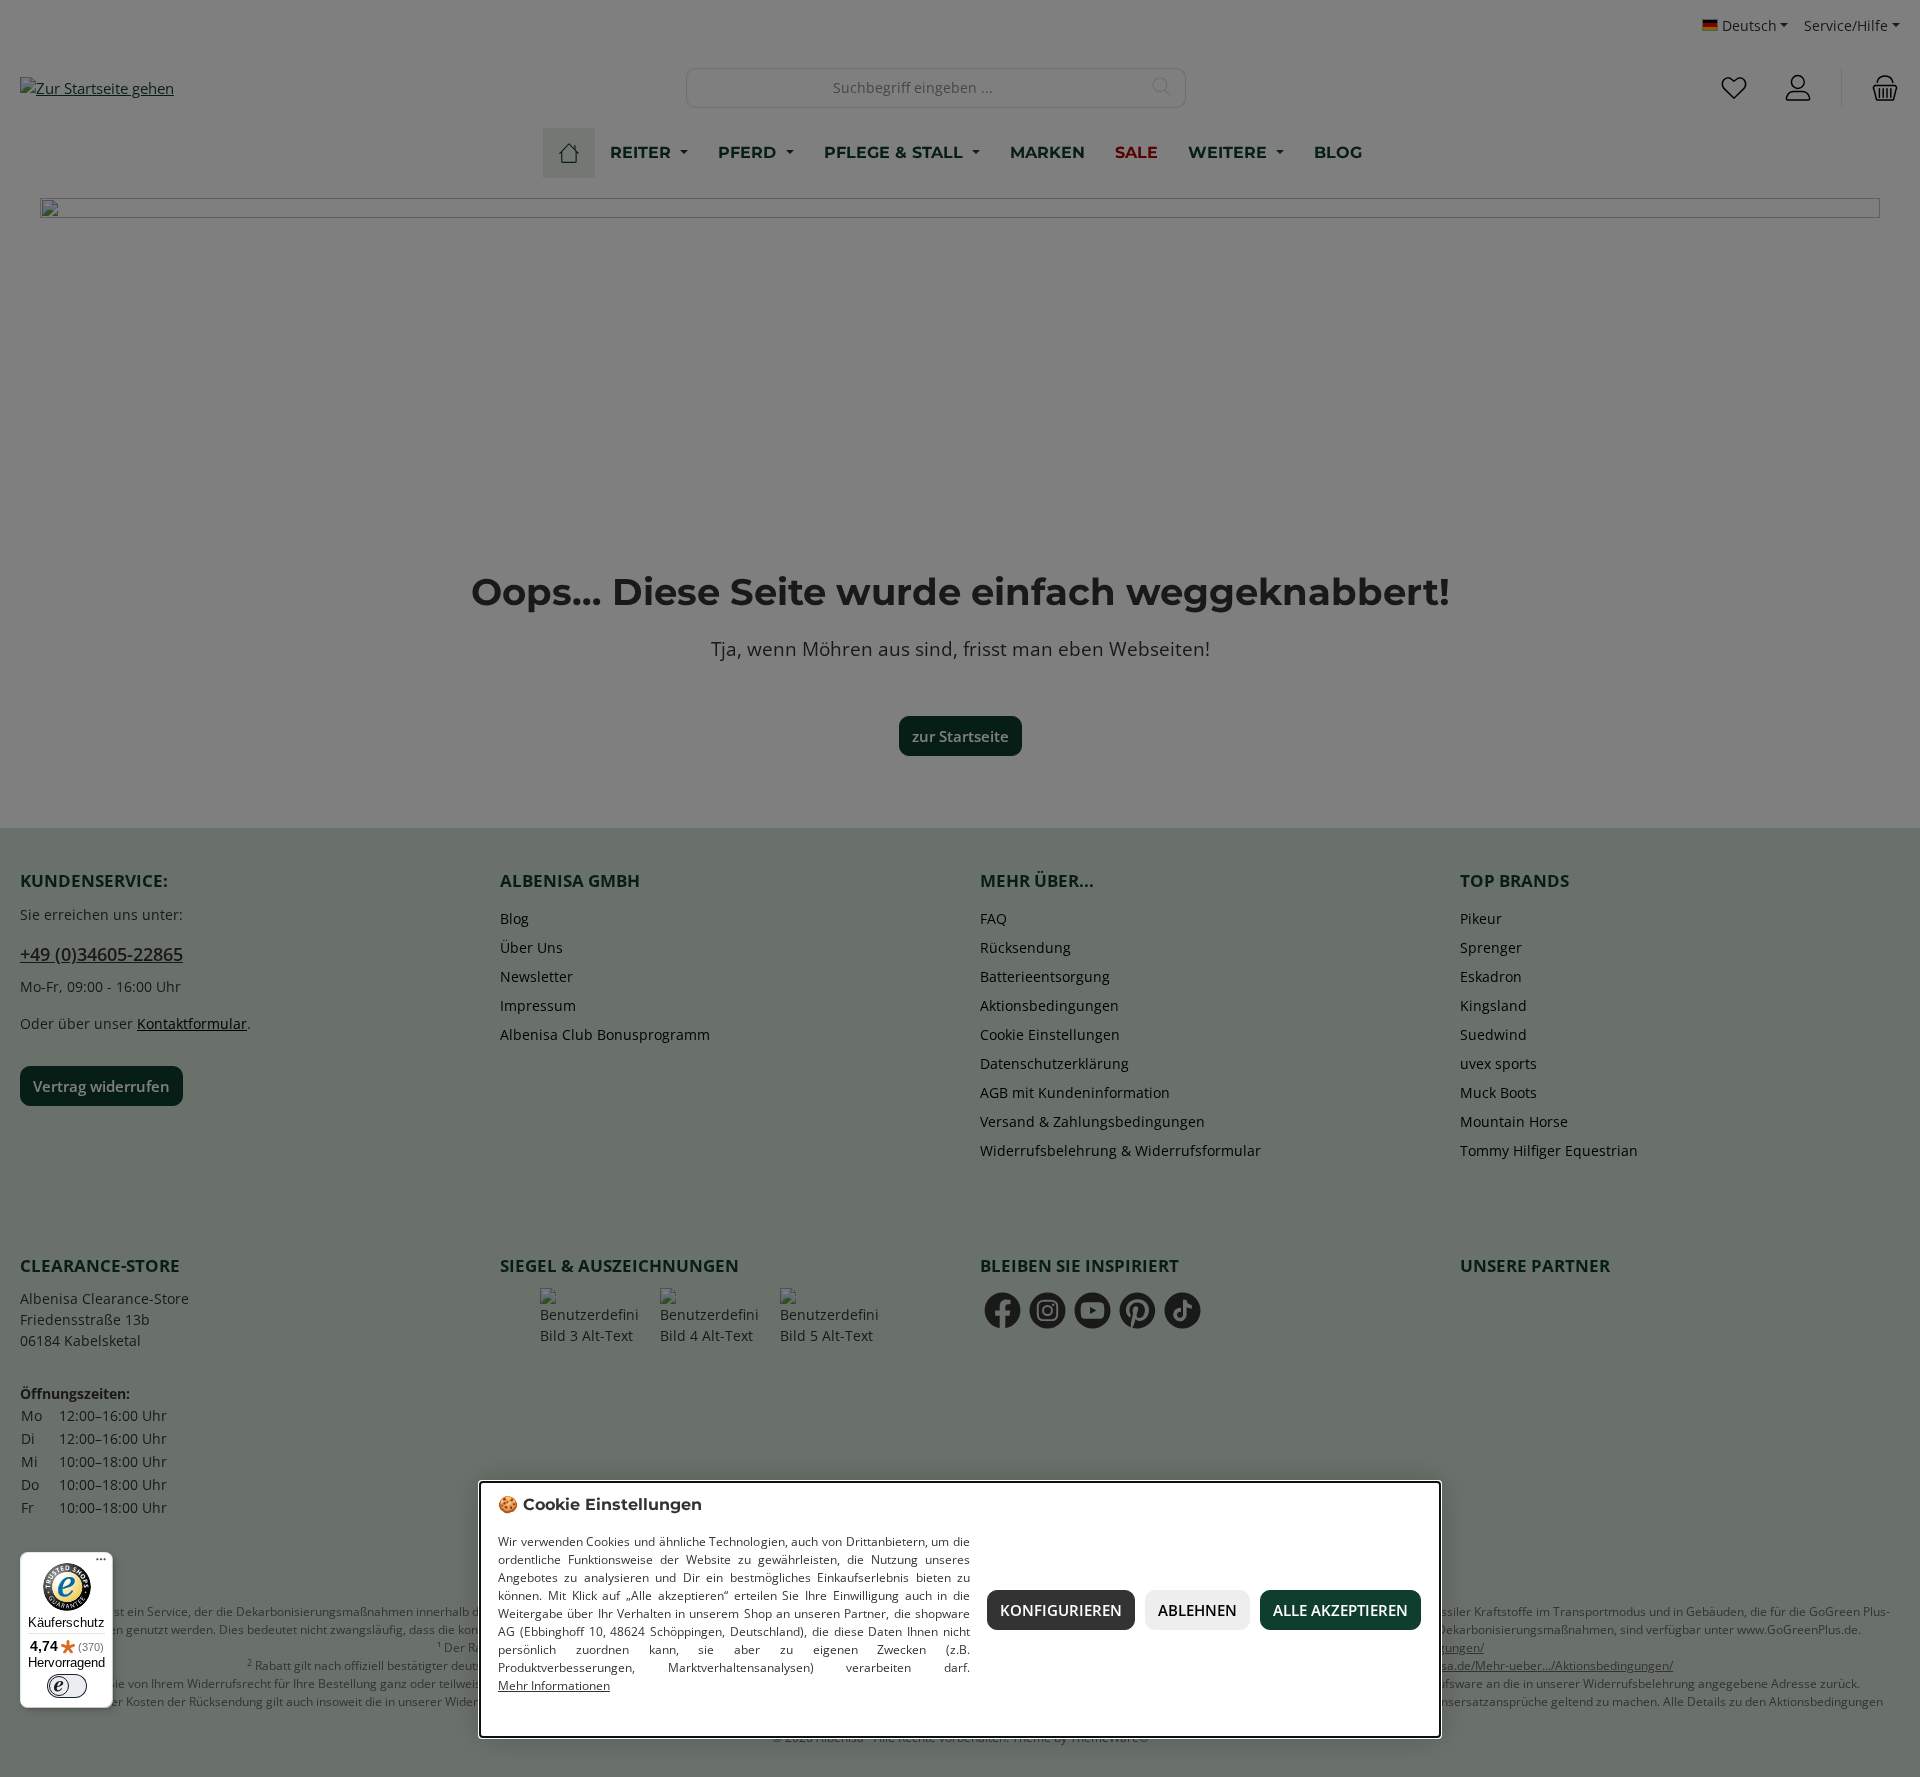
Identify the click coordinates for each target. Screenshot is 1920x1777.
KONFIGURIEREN (1061, 1610)
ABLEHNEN (1197, 1610)
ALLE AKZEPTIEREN (1340, 1610)
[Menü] (101, 1564)
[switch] (67, 1686)
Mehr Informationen (554, 1685)
